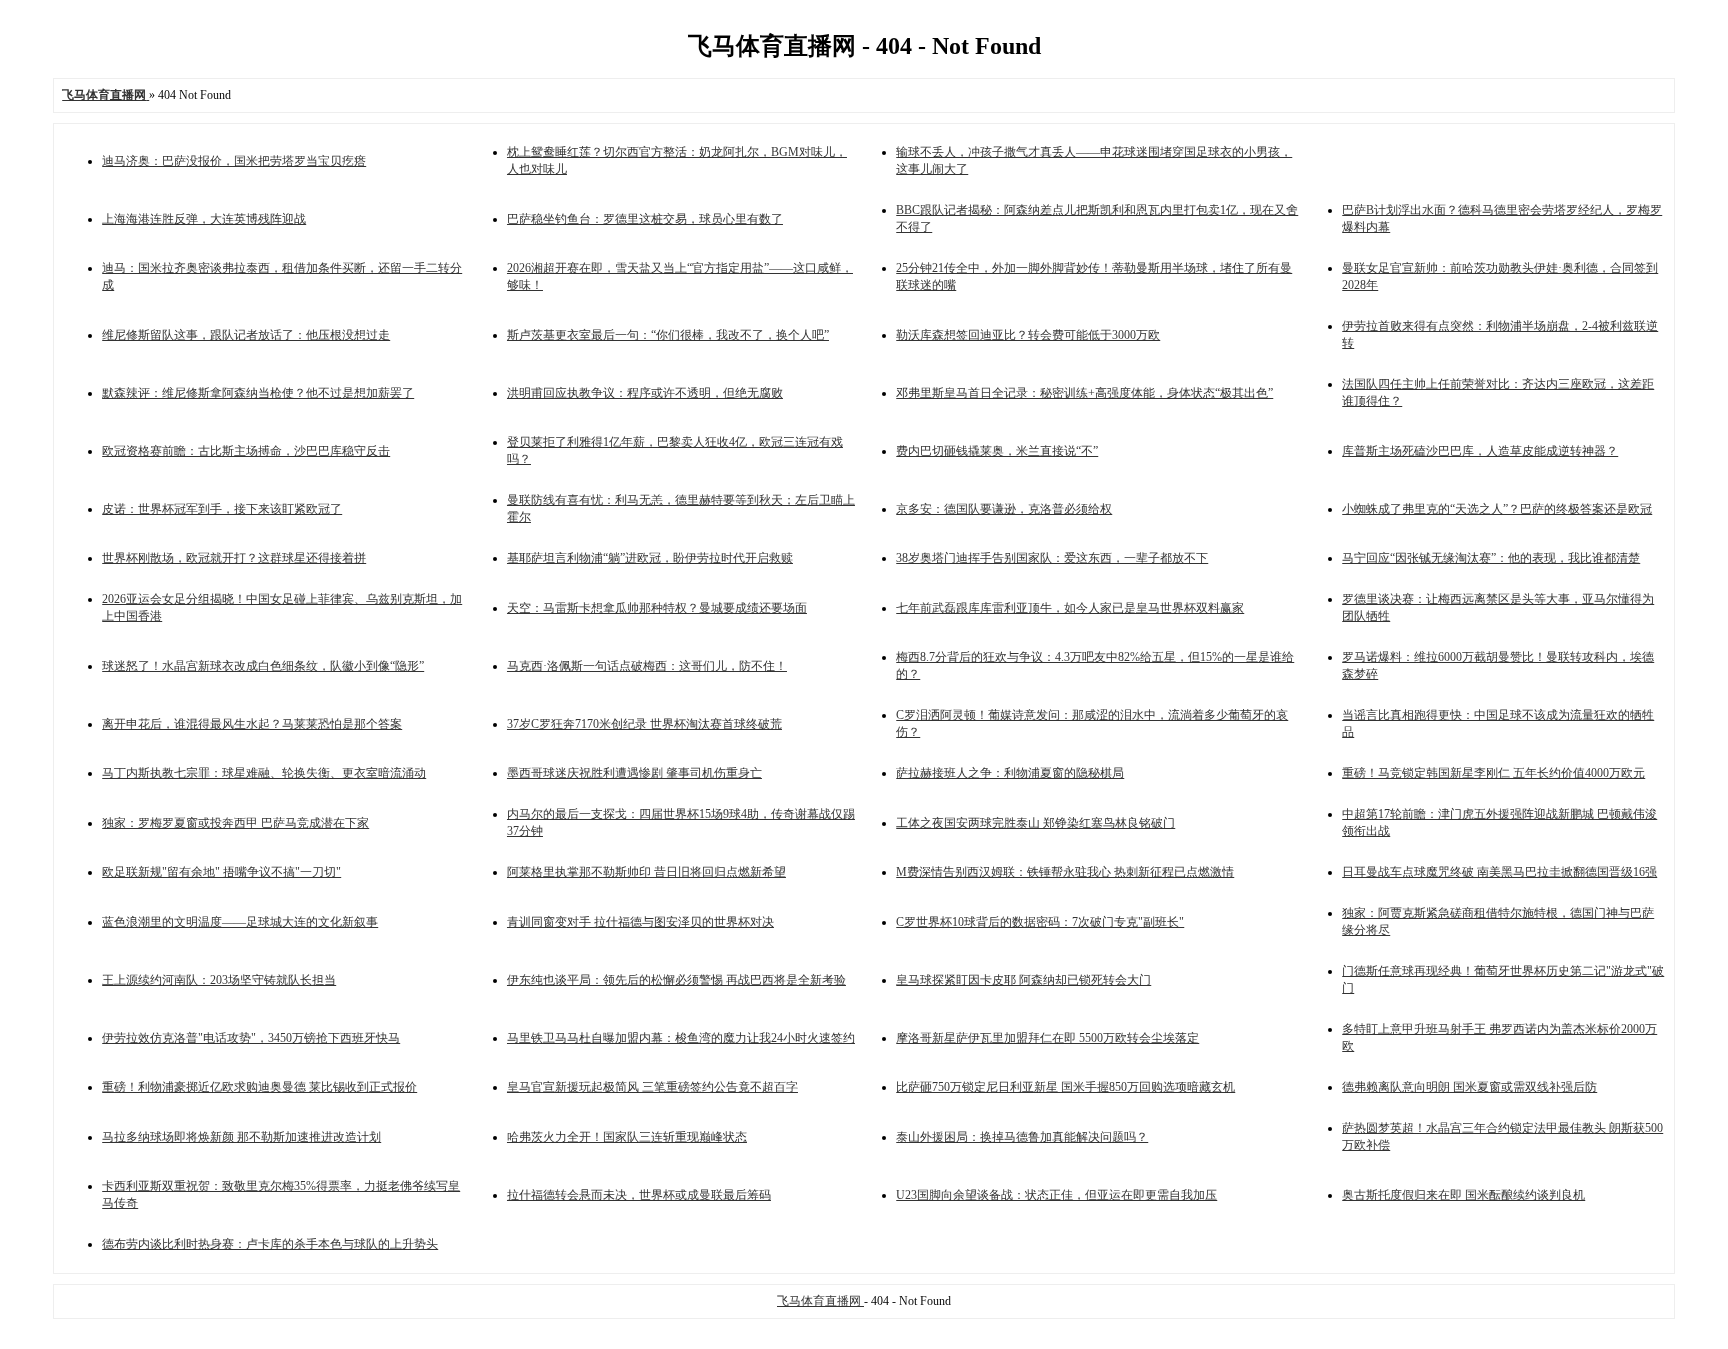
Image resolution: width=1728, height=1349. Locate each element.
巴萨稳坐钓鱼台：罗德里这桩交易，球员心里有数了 (645, 219)
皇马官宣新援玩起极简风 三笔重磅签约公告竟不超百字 (652, 1087)
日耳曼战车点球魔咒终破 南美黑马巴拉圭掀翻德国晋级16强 (1499, 872)
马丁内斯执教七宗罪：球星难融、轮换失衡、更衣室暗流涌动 (264, 773)
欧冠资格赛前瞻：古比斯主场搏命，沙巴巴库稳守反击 (246, 451)
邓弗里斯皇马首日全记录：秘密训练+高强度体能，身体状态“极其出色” (1084, 393)
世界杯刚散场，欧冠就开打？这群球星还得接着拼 (234, 558)
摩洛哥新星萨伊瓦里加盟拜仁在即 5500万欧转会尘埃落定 (1047, 1038)
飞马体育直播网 (820, 1301)
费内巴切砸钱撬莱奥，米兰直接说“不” (997, 451)
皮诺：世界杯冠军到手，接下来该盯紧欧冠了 (222, 509)
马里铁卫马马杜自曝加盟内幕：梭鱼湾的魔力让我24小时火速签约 (681, 1038)
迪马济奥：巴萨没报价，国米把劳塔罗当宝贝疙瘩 (234, 161)
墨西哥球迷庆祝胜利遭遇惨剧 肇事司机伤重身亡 (634, 773)
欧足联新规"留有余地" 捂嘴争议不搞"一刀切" (221, 872)
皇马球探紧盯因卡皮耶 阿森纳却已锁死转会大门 (1023, 980)
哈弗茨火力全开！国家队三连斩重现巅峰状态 (627, 1137)
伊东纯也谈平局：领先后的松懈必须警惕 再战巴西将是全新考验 (676, 980)
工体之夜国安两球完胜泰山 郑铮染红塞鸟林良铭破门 (1035, 823)
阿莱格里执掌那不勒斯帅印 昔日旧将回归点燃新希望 (646, 872)
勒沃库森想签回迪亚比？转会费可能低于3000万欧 (1028, 335)
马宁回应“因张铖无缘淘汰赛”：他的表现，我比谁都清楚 (1491, 558)
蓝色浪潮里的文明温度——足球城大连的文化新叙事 (240, 922)
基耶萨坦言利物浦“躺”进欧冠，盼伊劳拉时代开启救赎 (650, 558)
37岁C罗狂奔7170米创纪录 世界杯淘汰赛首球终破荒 (644, 724)
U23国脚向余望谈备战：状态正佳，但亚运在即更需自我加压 (1056, 1195)
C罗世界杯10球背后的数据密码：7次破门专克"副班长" (1040, 922)
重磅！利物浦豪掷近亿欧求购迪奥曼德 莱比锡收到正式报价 (259, 1087)
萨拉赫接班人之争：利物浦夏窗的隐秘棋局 (1010, 773)
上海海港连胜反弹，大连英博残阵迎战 (204, 219)
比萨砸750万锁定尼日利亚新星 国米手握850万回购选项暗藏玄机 (1065, 1087)
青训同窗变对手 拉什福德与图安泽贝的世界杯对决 (640, 922)
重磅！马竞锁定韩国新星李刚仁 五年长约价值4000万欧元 (1493, 773)
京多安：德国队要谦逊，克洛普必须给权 (1004, 509)
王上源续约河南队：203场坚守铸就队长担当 (219, 980)
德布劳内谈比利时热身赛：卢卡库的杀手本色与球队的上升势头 (270, 1244)
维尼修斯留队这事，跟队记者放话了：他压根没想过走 (246, 335)
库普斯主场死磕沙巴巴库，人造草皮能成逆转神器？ (1480, 451)
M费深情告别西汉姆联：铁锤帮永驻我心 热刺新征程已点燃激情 (1065, 872)
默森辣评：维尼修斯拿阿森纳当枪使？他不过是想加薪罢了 (258, 393)
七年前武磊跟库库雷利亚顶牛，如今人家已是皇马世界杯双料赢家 (1070, 608)
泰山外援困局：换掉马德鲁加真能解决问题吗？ (1022, 1137)
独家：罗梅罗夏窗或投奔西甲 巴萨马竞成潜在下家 (235, 823)
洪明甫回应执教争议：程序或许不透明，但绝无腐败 (645, 393)
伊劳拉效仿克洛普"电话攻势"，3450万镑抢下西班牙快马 (251, 1038)
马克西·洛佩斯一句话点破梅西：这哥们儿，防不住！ (647, 666)
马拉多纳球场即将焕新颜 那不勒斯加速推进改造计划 (241, 1137)
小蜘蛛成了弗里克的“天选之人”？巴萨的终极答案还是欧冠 (1497, 509)
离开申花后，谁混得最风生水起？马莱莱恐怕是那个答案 (252, 724)
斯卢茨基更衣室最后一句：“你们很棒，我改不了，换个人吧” (668, 335)
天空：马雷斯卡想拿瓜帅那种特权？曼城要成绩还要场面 (657, 608)
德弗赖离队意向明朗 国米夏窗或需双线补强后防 (1469, 1087)
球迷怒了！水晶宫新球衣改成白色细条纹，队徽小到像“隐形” (263, 666)
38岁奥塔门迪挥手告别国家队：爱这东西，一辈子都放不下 (1052, 558)
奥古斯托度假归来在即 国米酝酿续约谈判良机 (1463, 1195)
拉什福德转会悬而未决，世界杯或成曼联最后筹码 (639, 1195)
